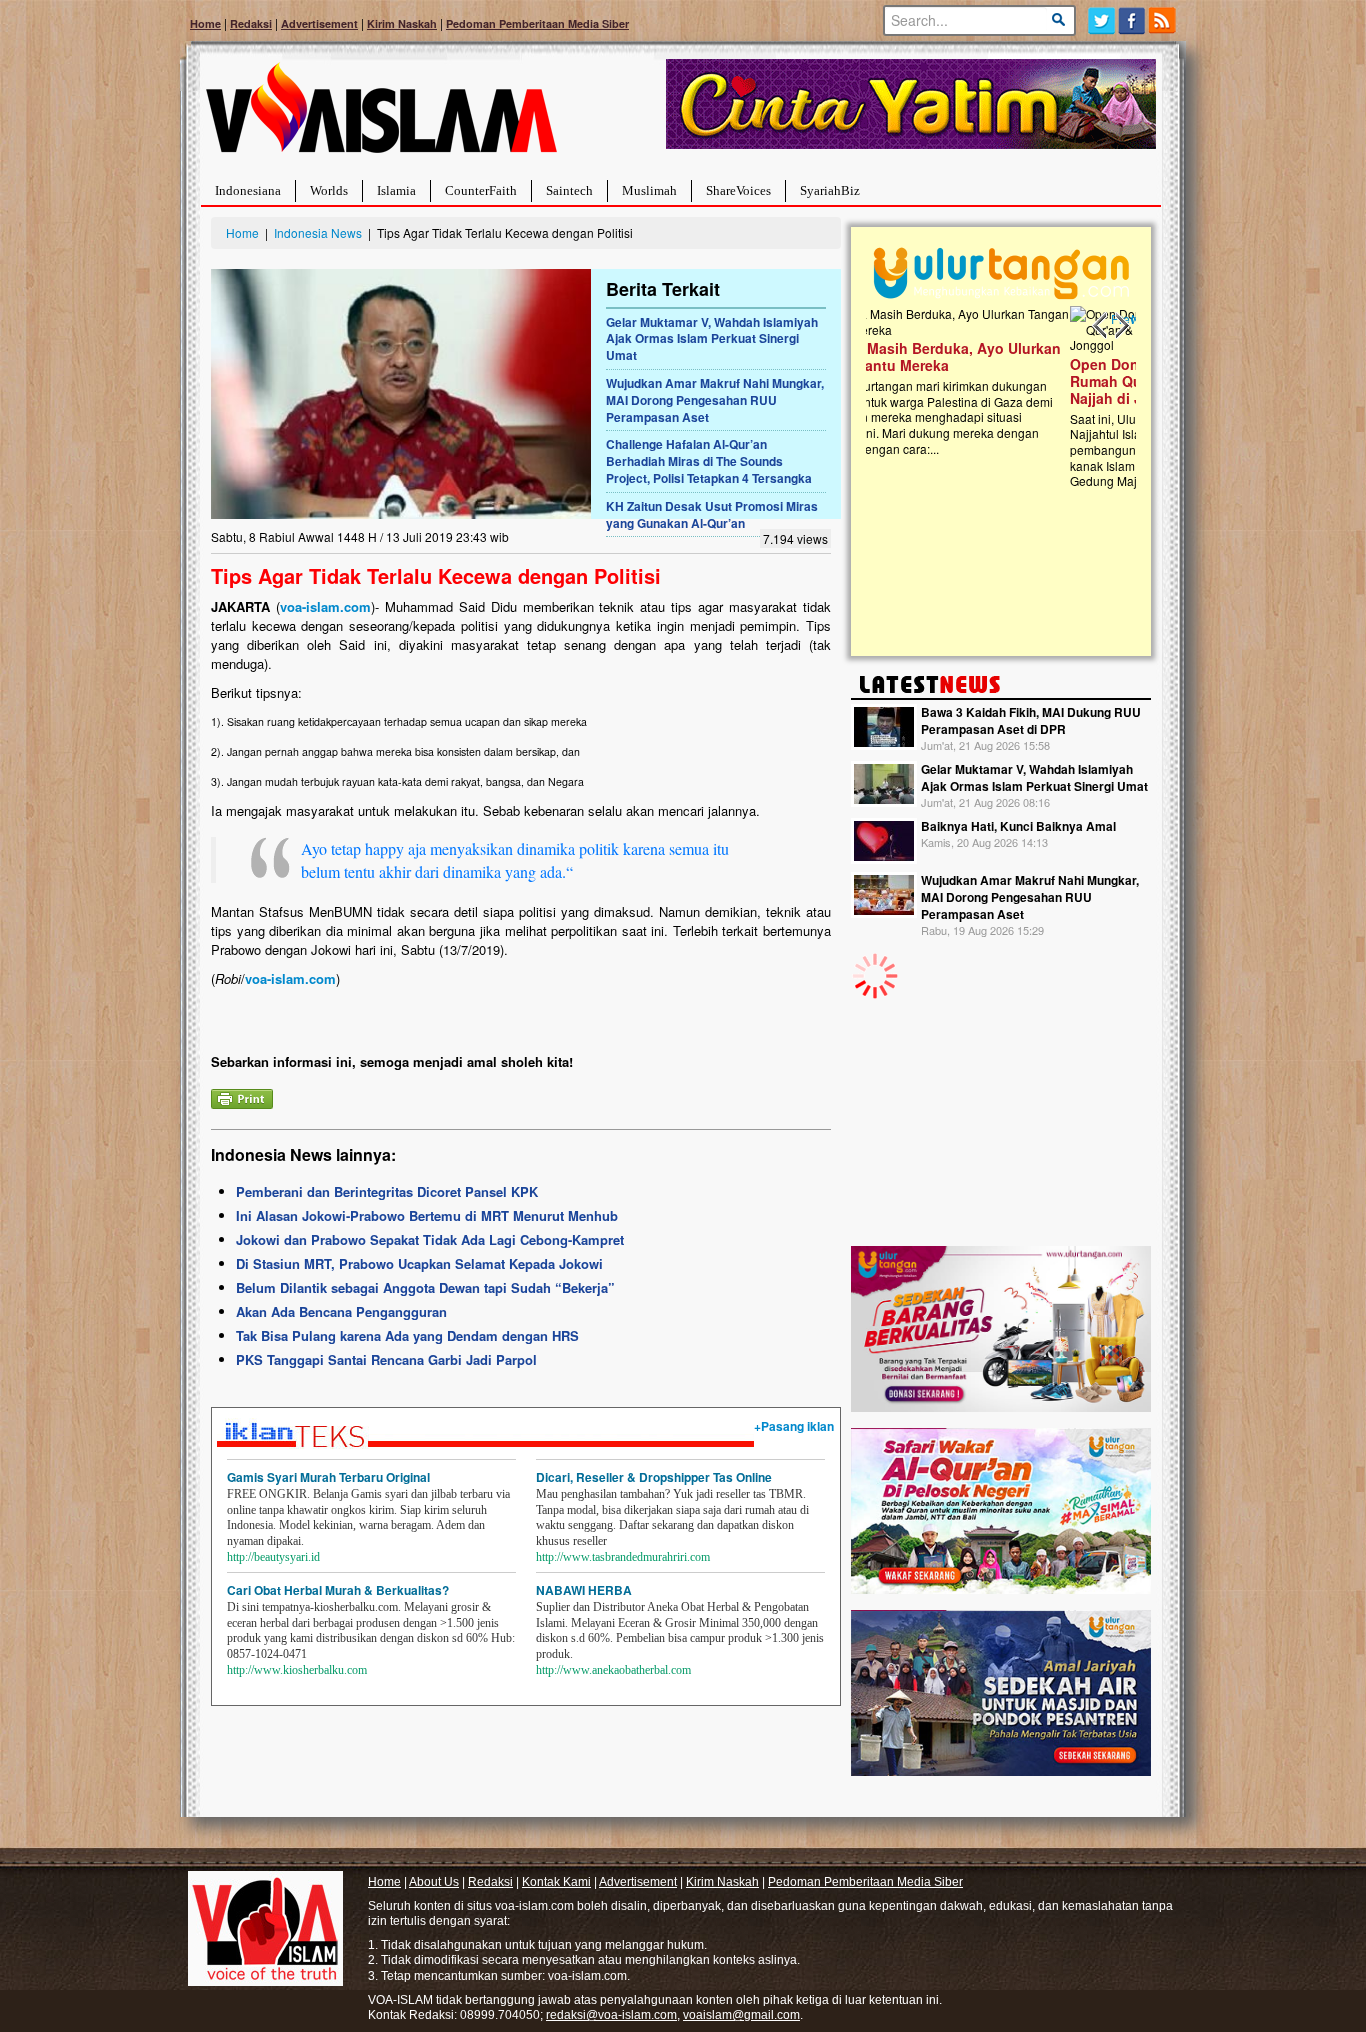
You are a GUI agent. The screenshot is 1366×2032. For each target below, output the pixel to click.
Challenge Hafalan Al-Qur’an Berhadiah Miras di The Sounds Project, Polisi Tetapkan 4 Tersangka (709, 461)
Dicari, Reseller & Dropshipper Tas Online (654, 1477)
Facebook (1132, 20)
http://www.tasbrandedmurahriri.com (623, 1557)
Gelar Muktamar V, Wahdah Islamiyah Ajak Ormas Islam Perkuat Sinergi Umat (712, 339)
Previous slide (1101, 326)
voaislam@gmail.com (741, 2015)
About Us (434, 1882)
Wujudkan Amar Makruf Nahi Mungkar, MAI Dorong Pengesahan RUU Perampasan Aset (715, 400)
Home (205, 23)
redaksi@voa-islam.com (611, 2015)
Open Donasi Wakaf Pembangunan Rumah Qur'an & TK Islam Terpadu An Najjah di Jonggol (994, 381)
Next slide (1121, 326)
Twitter (1101, 20)
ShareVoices (738, 190)
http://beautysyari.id (273, 1557)
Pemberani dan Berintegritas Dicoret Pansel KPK (387, 1191)
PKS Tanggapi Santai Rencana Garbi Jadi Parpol (386, 1359)
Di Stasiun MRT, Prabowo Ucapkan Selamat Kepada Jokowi (419, 1263)
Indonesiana (248, 190)
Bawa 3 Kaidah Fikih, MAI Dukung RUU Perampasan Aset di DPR (1031, 720)
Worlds (329, 190)
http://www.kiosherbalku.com (297, 1670)
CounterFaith (481, 190)
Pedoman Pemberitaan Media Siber (537, 23)
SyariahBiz (830, 190)
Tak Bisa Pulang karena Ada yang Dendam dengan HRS (407, 1335)
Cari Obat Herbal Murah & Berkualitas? (338, 1590)
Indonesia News (318, 232)
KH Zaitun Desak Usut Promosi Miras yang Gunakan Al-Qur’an (712, 514)
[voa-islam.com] (381, 115)
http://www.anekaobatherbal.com (613, 1670)
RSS (1163, 20)
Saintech (569, 190)
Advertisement (319, 23)
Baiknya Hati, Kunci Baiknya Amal (1018, 826)
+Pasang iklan (794, 1426)
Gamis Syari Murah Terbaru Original (328, 1477)
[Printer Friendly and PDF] (242, 1096)
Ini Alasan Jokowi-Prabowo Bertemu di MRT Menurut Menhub (427, 1215)
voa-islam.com (325, 606)
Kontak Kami (556, 1882)
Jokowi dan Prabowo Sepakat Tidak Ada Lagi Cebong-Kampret (430, 1239)
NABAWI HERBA (584, 1590)
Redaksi (251, 23)
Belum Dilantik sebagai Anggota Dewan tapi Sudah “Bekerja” (425, 1287)
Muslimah (649, 190)
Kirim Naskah (402, 23)
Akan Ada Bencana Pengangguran (341, 1311)
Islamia (396, 190)
